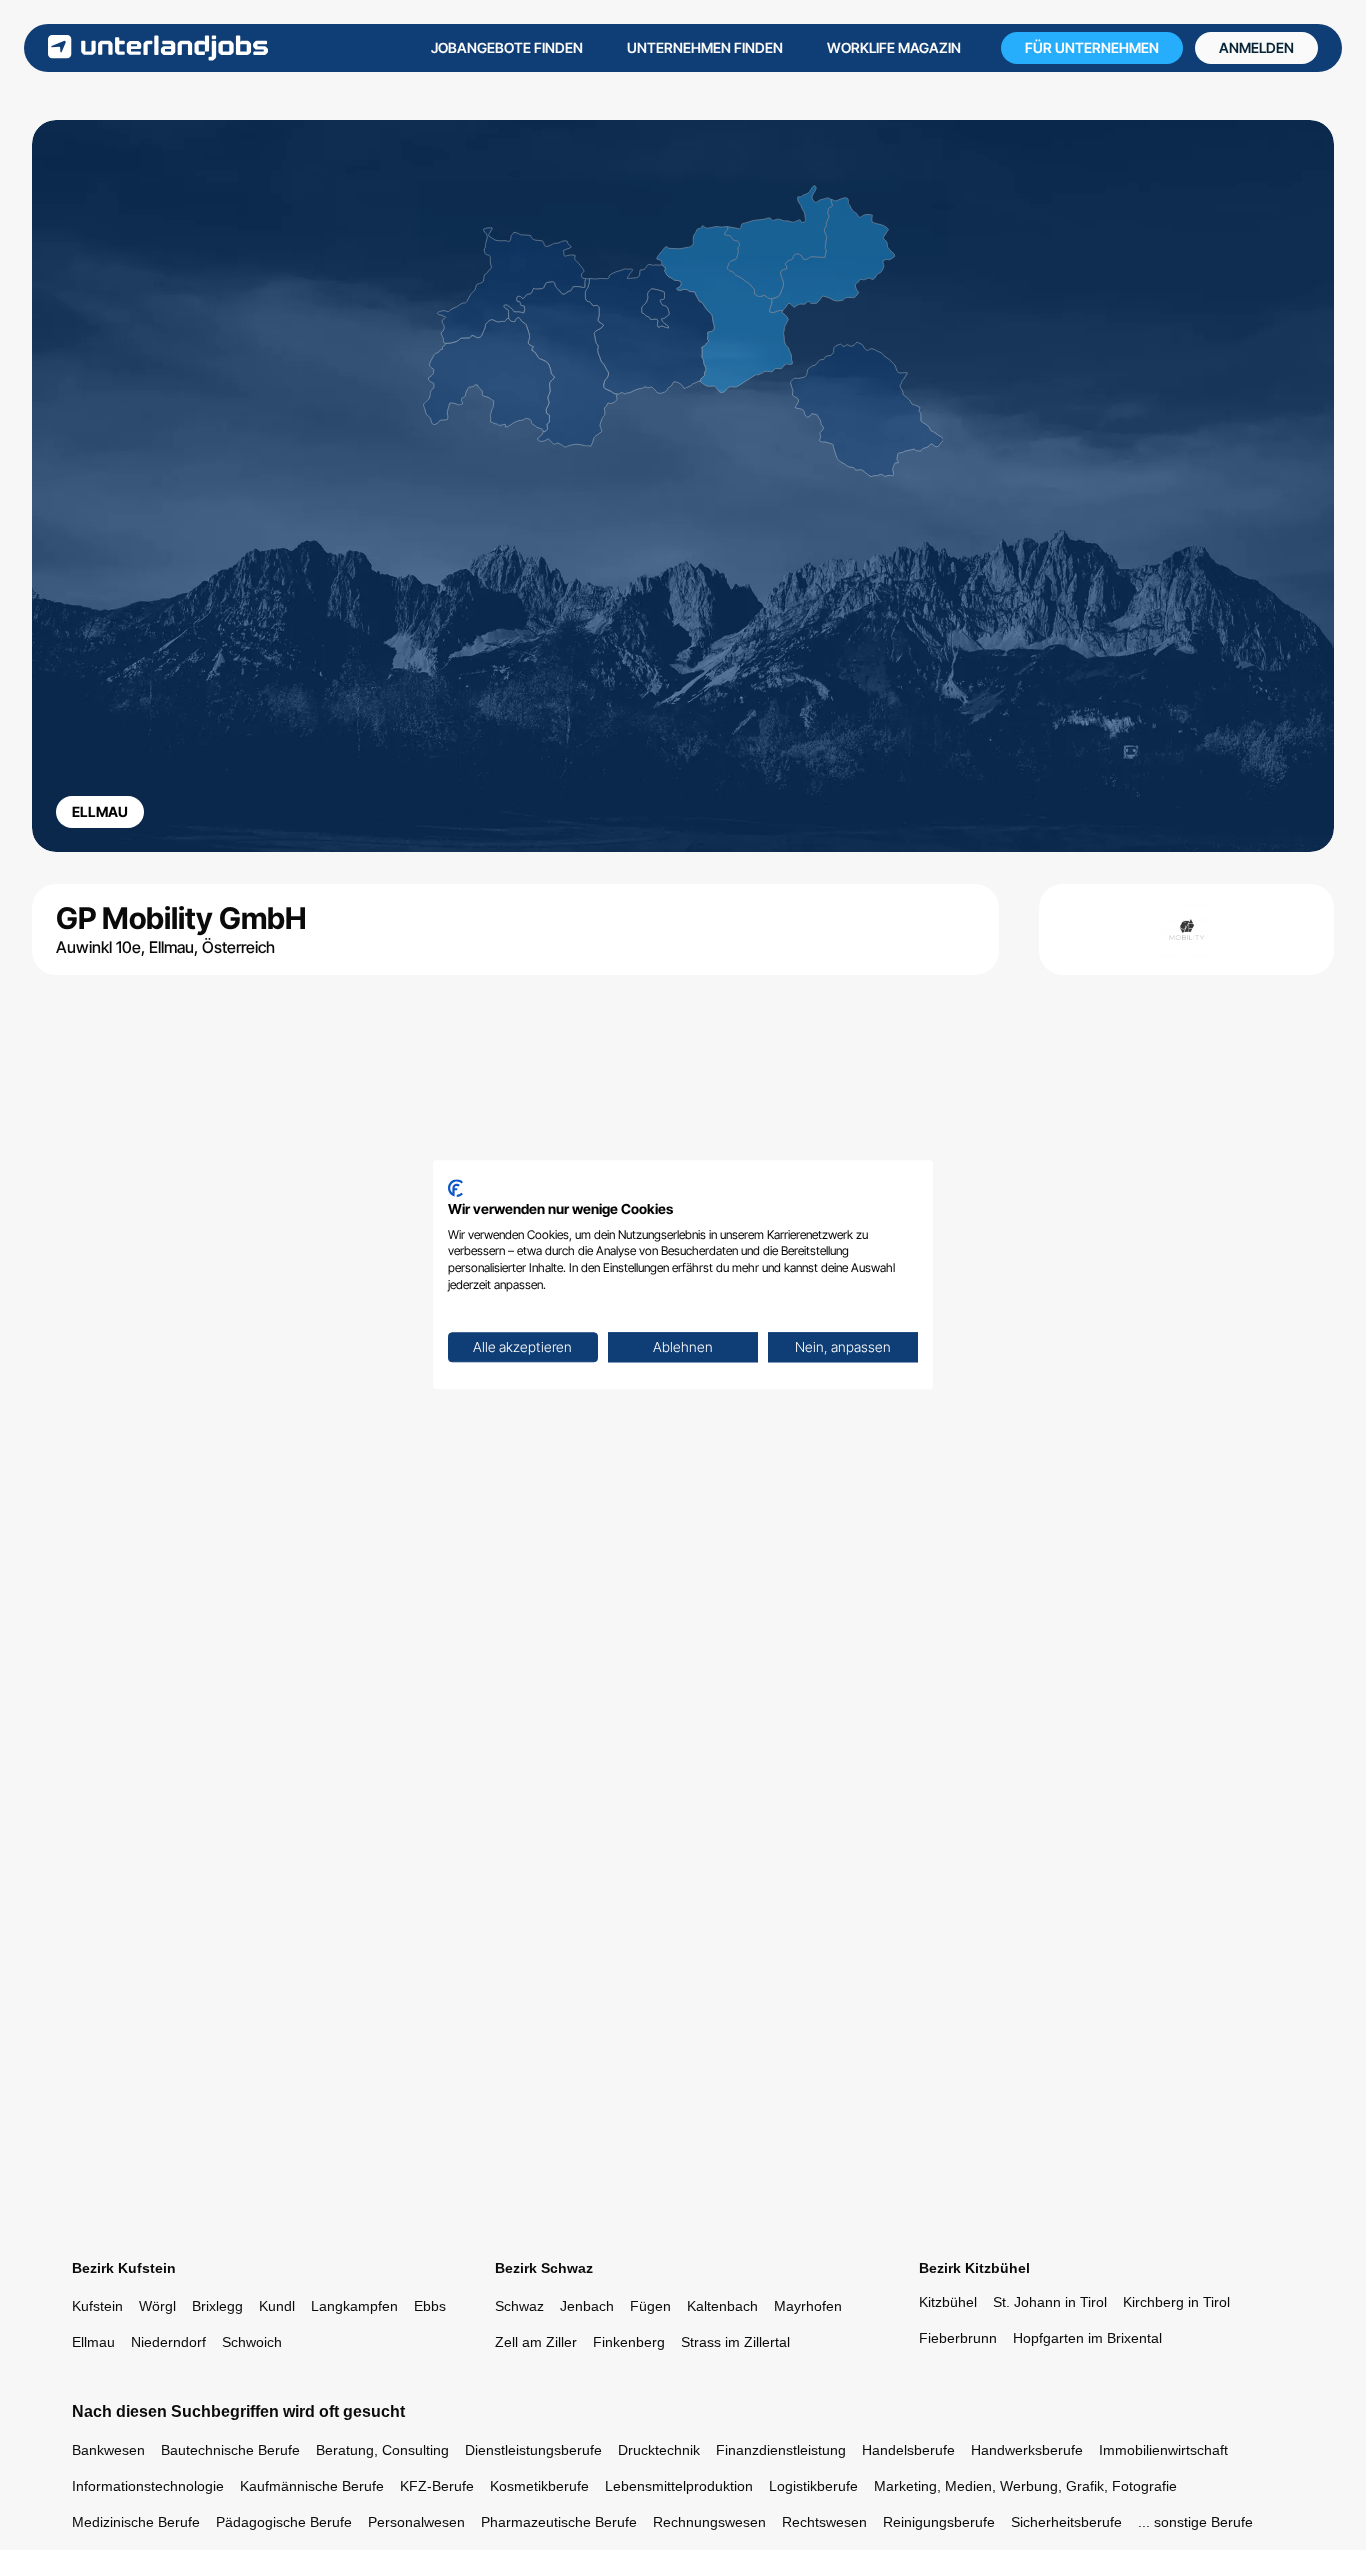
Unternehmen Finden (705, 47)
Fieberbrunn (958, 2338)
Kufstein (97, 2306)
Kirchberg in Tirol (1176, 2302)
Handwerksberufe (1027, 2450)
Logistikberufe (813, 2486)
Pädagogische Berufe (284, 2522)
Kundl (277, 2306)
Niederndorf (168, 2342)
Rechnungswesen (709, 2522)
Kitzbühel (948, 2302)
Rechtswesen (824, 2522)
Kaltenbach (722, 2306)
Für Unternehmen (1092, 47)
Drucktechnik (659, 2450)
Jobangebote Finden (507, 47)
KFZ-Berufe (437, 2486)
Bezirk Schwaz (544, 2268)
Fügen (650, 2306)
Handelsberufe (908, 2450)
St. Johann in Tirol (1050, 2302)
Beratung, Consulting (382, 2450)
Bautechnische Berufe (230, 2450)
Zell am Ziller (536, 2342)
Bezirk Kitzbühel (974, 2268)
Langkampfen (354, 2306)
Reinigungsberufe (939, 2522)
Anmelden (1256, 47)
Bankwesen (108, 2450)
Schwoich (252, 2342)
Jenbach (587, 2306)
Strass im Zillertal (735, 2342)
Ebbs (430, 2306)
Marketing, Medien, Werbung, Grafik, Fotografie (1025, 2486)
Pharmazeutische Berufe (559, 2522)
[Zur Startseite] (158, 47)
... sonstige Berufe (1195, 2522)
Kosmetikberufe (539, 2486)
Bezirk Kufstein (124, 2268)
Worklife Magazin (894, 47)
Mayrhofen (808, 2306)
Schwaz (519, 2306)
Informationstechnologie (148, 2486)
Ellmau (93, 2342)
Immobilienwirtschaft (1163, 2450)
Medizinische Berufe (136, 2522)
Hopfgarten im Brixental (1087, 2338)
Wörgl (157, 2306)
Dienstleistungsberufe (533, 2450)
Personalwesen (416, 2522)
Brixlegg (217, 2306)
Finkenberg (629, 2342)
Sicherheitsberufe (1066, 2522)
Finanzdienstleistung (781, 2450)
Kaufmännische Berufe (312, 2486)
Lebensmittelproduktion (679, 2486)
